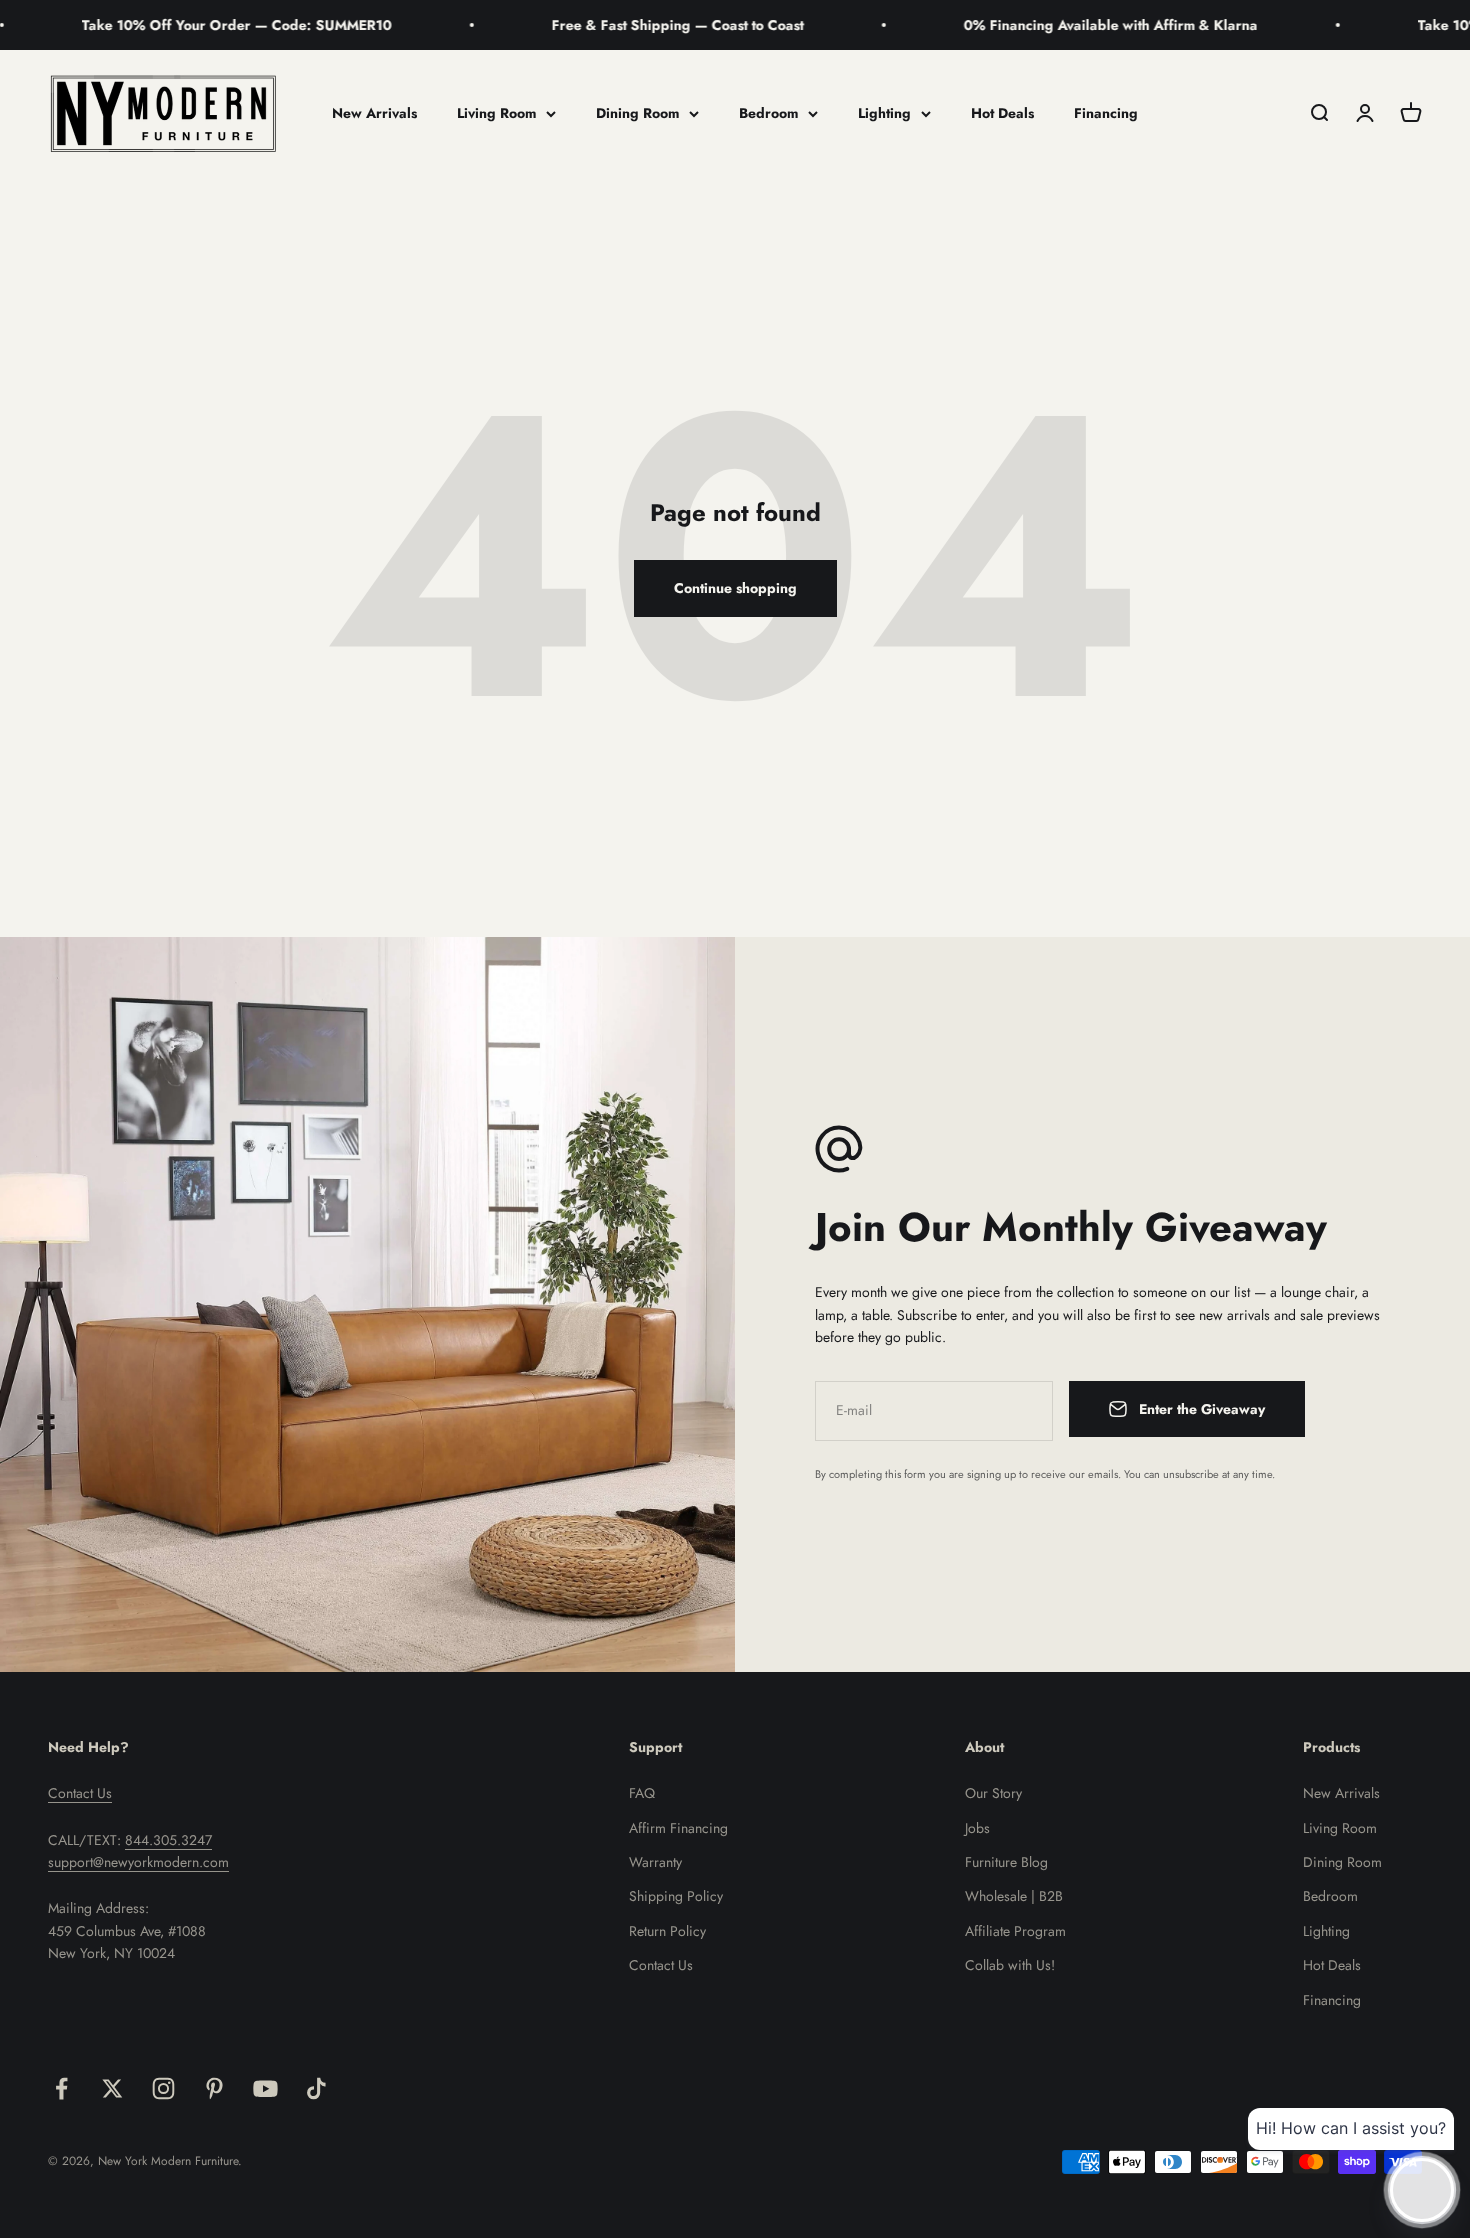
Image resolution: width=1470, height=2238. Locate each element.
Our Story (993, 1793)
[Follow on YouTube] (265, 2088)
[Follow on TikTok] (316, 2088)
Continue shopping (735, 588)
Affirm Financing (678, 1828)
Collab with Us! (1010, 1965)
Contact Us (80, 1793)
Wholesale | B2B (1014, 1896)
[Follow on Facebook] (61, 2088)
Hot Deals (1002, 113)
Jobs (977, 1828)
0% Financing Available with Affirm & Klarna (1039, 25)
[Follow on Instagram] (163, 2088)
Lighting (884, 113)
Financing (1106, 113)
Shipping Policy (676, 1896)
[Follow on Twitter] (112, 2088)
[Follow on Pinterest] (214, 2088)
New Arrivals (374, 113)
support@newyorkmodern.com (138, 1862)
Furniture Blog (1006, 1862)
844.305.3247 (168, 1840)
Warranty (655, 1862)
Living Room (496, 113)
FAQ (642, 1793)
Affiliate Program (1015, 1931)
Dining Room (637, 113)
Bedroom (768, 113)
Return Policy (667, 1931)
